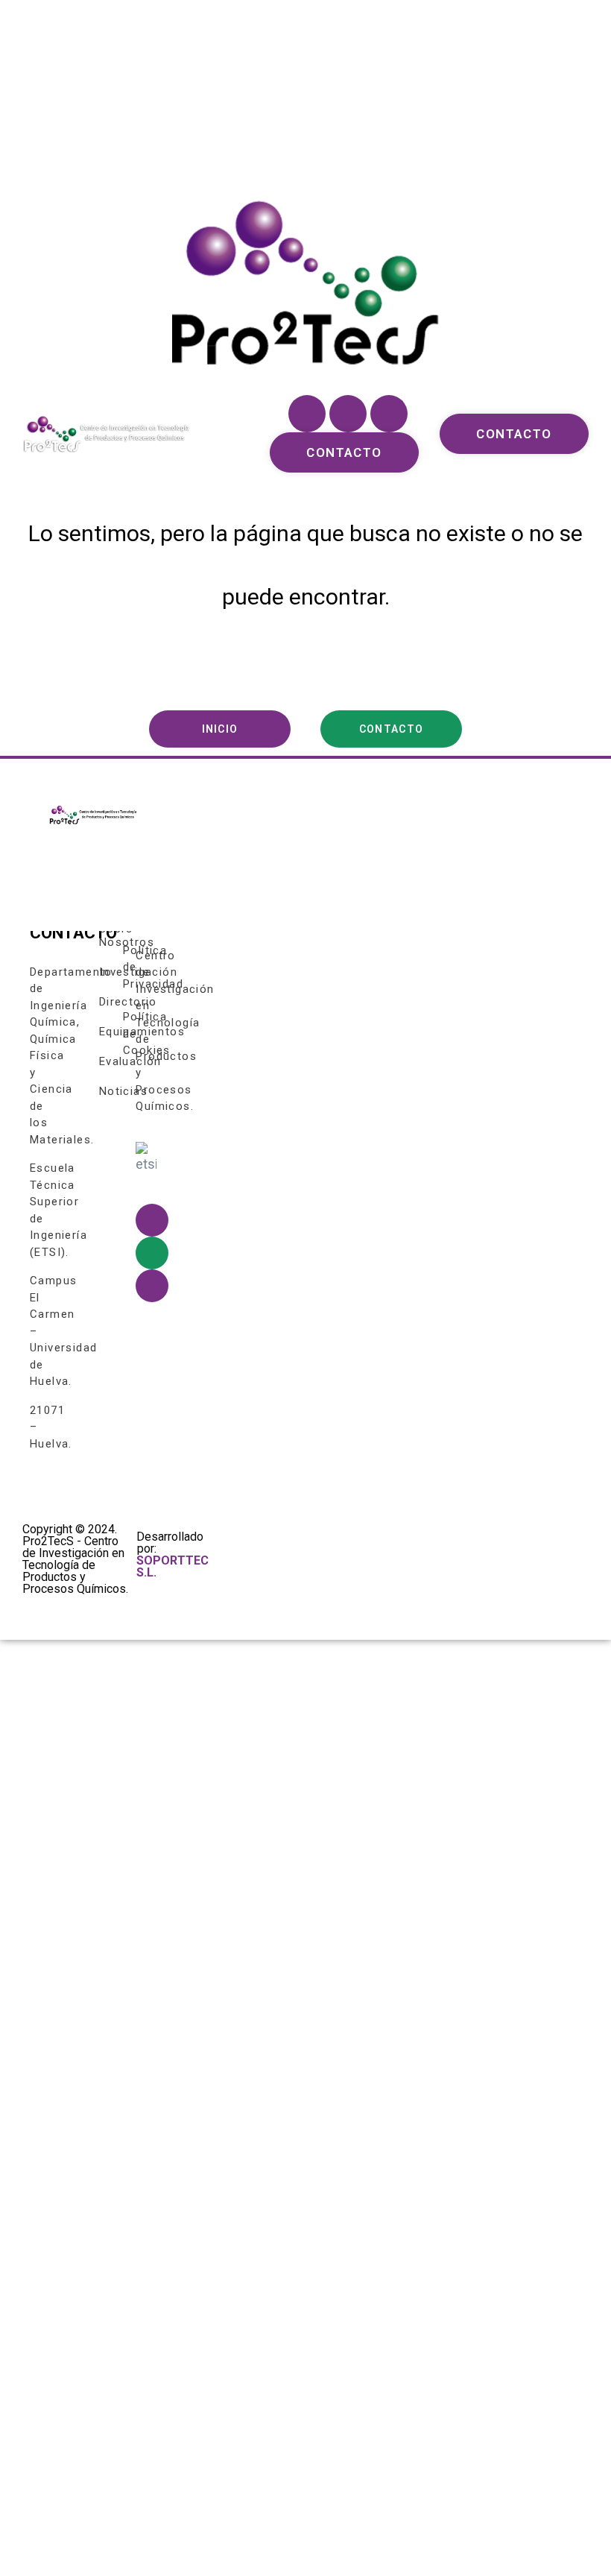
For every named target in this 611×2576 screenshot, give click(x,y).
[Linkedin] (389, 414)
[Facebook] (307, 414)
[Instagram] (348, 414)
